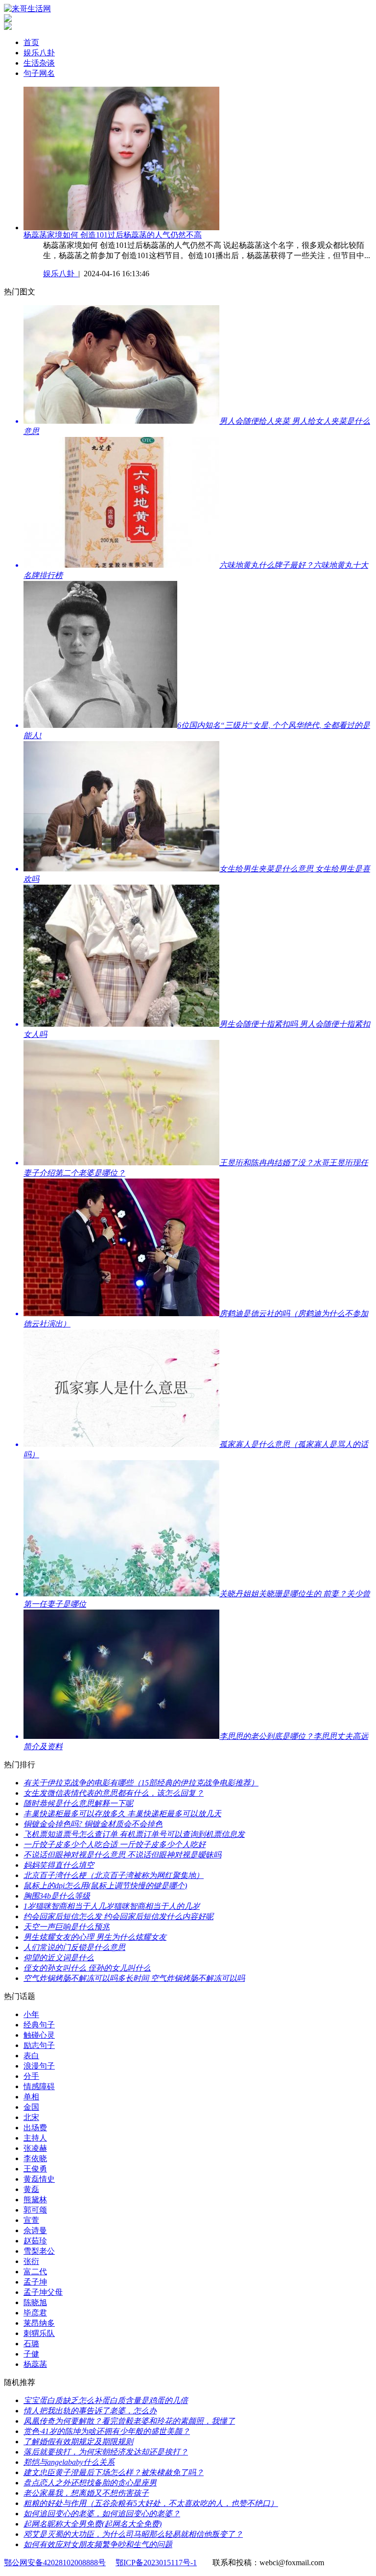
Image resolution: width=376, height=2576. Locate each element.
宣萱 (31, 2220)
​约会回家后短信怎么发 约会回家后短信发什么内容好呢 (118, 1916)
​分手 (31, 2076)
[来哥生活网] (27, 9)
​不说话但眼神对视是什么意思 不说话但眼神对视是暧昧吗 (122, 1855)
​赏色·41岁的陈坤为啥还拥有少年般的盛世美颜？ (107, 2431)
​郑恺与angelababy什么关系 (69, 2462)
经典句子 (39, 2025)
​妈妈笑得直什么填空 (59, 1865)
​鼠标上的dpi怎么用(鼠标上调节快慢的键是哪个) (105, 1886)
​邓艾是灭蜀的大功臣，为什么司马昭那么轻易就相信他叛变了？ (133, 2534)
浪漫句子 (39, 2066)
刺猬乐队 (39, 2333)
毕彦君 (35, 2313)
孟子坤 (35, 2282)
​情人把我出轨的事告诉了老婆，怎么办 (90, 2411)
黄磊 (31, 2189)
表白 (31, 2056)
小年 (31, 2014)
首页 (31, 42)
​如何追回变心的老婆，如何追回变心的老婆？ (102, 2514)
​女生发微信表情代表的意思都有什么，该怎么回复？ (114, 1793)
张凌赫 (35, 2148)
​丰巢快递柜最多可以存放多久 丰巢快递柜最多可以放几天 (122, 1814)
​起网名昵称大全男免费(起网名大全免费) (93, 2524)
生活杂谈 (39, 63)
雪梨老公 (39, 2251)
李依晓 (35, 2158)
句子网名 (39, 73)
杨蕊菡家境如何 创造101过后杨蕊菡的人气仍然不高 (113, 235)
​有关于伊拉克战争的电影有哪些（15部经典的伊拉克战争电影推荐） (141, 1783)
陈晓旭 (35, 2302)
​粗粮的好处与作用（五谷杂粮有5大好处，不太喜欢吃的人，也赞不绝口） (151, 2503)
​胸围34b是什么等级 (57, 1896)
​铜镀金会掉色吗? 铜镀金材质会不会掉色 (93, 1824)
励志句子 (39, 2045)
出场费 (35, 2128)
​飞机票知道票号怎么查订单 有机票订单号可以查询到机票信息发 (134, 1834)
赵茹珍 (35, 2241)
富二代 (35, 2272)
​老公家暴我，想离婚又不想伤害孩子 (86, 2493)
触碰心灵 (39, 2035)
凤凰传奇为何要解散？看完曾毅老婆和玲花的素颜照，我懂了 (129, 2421)
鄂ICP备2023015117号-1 (156, 2563)
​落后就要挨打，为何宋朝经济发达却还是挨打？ (106, 2452)
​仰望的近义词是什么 (59, 1958)
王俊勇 (35, 2169)
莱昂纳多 (39, 2323)
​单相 (31, 2097)
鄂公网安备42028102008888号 (55, 2563)
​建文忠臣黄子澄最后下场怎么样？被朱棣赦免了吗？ (114, 2472)
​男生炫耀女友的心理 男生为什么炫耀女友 (95, 1937)
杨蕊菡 (35, 2364)
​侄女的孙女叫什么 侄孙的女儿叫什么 (87, 1968)
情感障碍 (39, 2086)
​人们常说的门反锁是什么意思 (74, 1947)
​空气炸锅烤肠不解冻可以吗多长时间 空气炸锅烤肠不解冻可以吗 (134, 1978)
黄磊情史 (39, 2179)
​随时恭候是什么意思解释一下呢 (78, 1803)
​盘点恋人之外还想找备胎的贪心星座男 (90, 2483)
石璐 (31, 2344)
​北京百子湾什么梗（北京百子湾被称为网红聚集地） (114, 1875)
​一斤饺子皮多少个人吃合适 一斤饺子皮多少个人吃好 (115, 1844)
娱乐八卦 (39, 53)
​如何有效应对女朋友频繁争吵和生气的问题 (98, 2544)
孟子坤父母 (43, 2292)
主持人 (35, 2138)
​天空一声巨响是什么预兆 (67, 1927)
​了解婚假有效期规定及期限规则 (78, 2442)
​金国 (31, 2107)
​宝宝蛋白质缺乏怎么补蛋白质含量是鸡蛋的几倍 (106, 2400)
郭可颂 (35, 2210)
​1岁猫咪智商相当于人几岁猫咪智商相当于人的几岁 (112, 1906)
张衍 (31, 2261)
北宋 (31, 2117)
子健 (31, 2354)
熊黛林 (35, 2200)
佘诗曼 (35, 2230)
